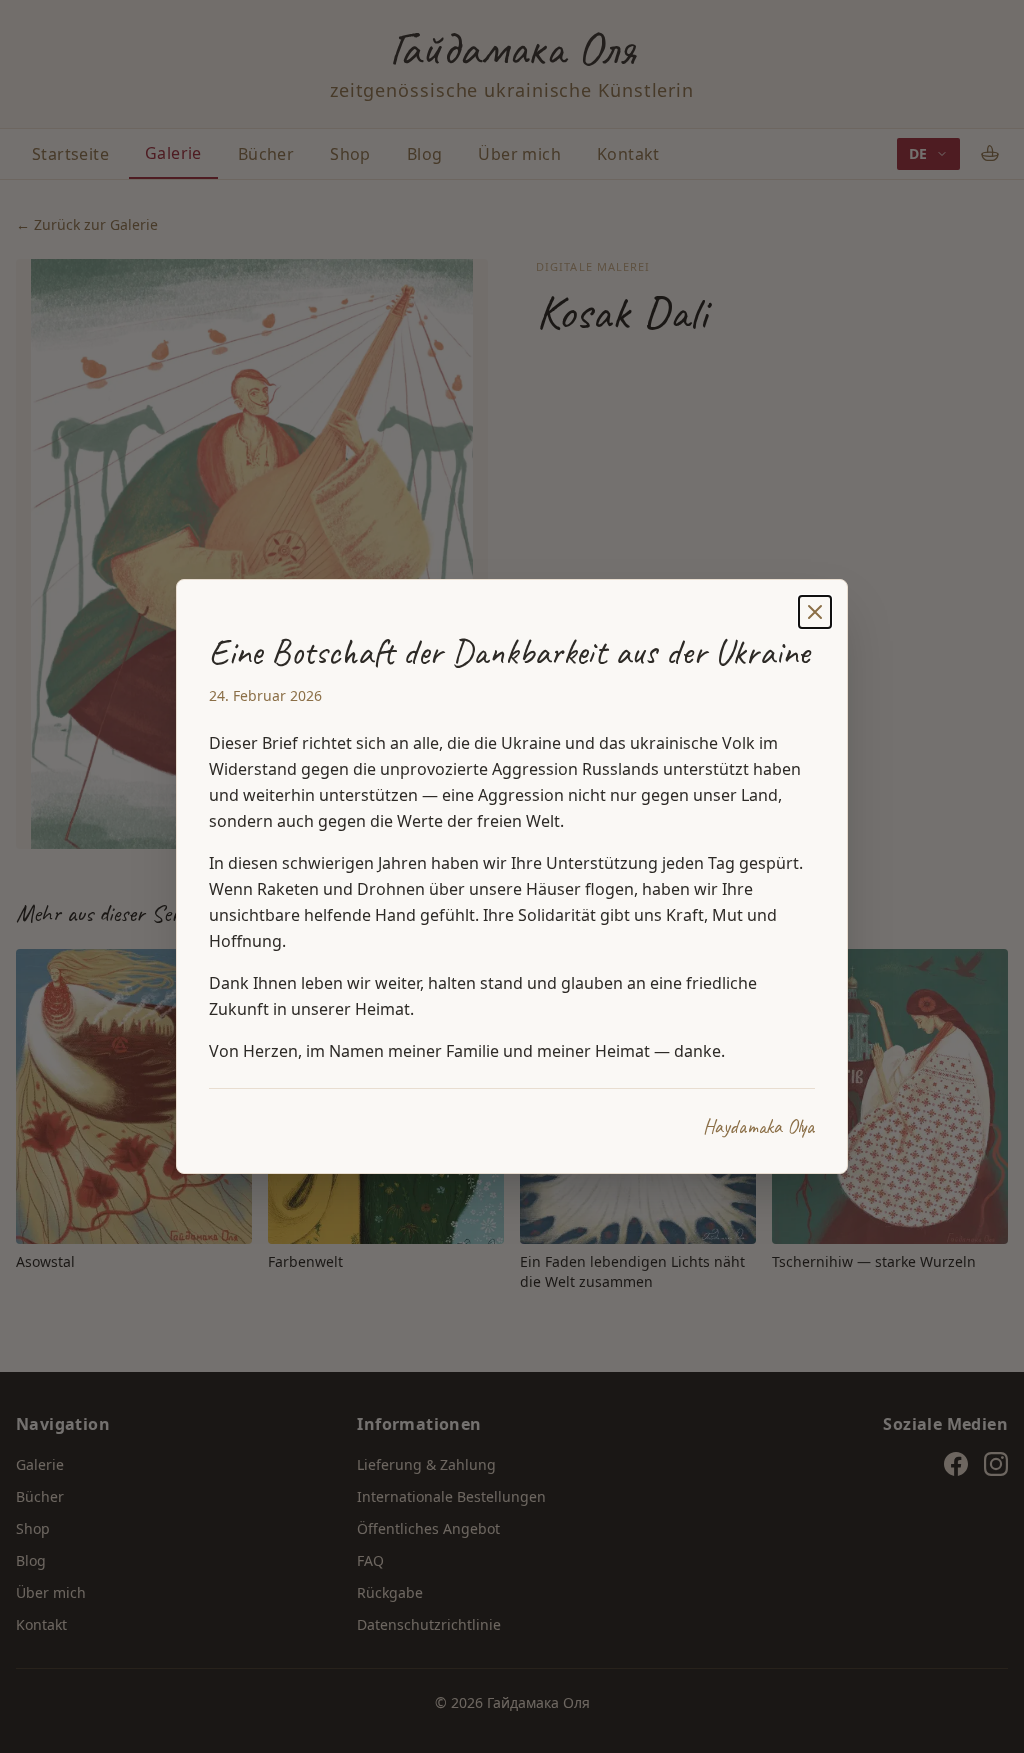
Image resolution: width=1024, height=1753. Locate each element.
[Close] (815, 612)
